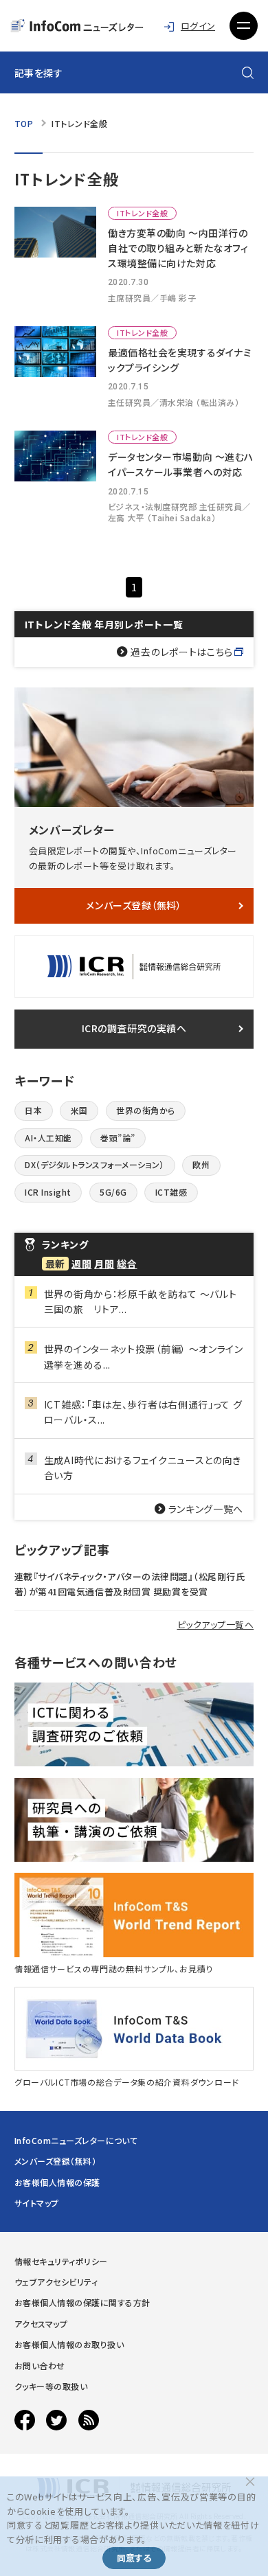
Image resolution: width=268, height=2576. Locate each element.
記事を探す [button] (39, 73)
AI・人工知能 (48, 1138)
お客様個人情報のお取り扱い (69, 2344)
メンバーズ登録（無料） (134, 905)
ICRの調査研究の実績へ (134, 1028)
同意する (134, 2558)
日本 (33, 1110)
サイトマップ (37, 2203)
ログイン (198, 26)
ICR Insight (48, 1192)
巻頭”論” (118, 1138)
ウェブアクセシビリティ (56, 2282)
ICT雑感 (171, 1192)
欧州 (201, 1164)
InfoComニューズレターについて (76, 2140)
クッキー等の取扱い (51, 2386)
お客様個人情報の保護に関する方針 (82, 2302)
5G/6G (113, 1192)
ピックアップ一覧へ (216, 1625)
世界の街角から (145, 1110)
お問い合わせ (40, 2366)
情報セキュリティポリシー (61, 2261)
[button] (244, 26)
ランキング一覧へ (206, 1509)
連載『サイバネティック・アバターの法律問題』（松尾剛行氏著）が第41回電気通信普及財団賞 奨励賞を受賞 (130, 1584)
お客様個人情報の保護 (57, 2182)
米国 (79, 1110)
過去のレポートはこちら (182, 652)
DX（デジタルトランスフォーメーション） (94, 1164)
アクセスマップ (41, 2324)
